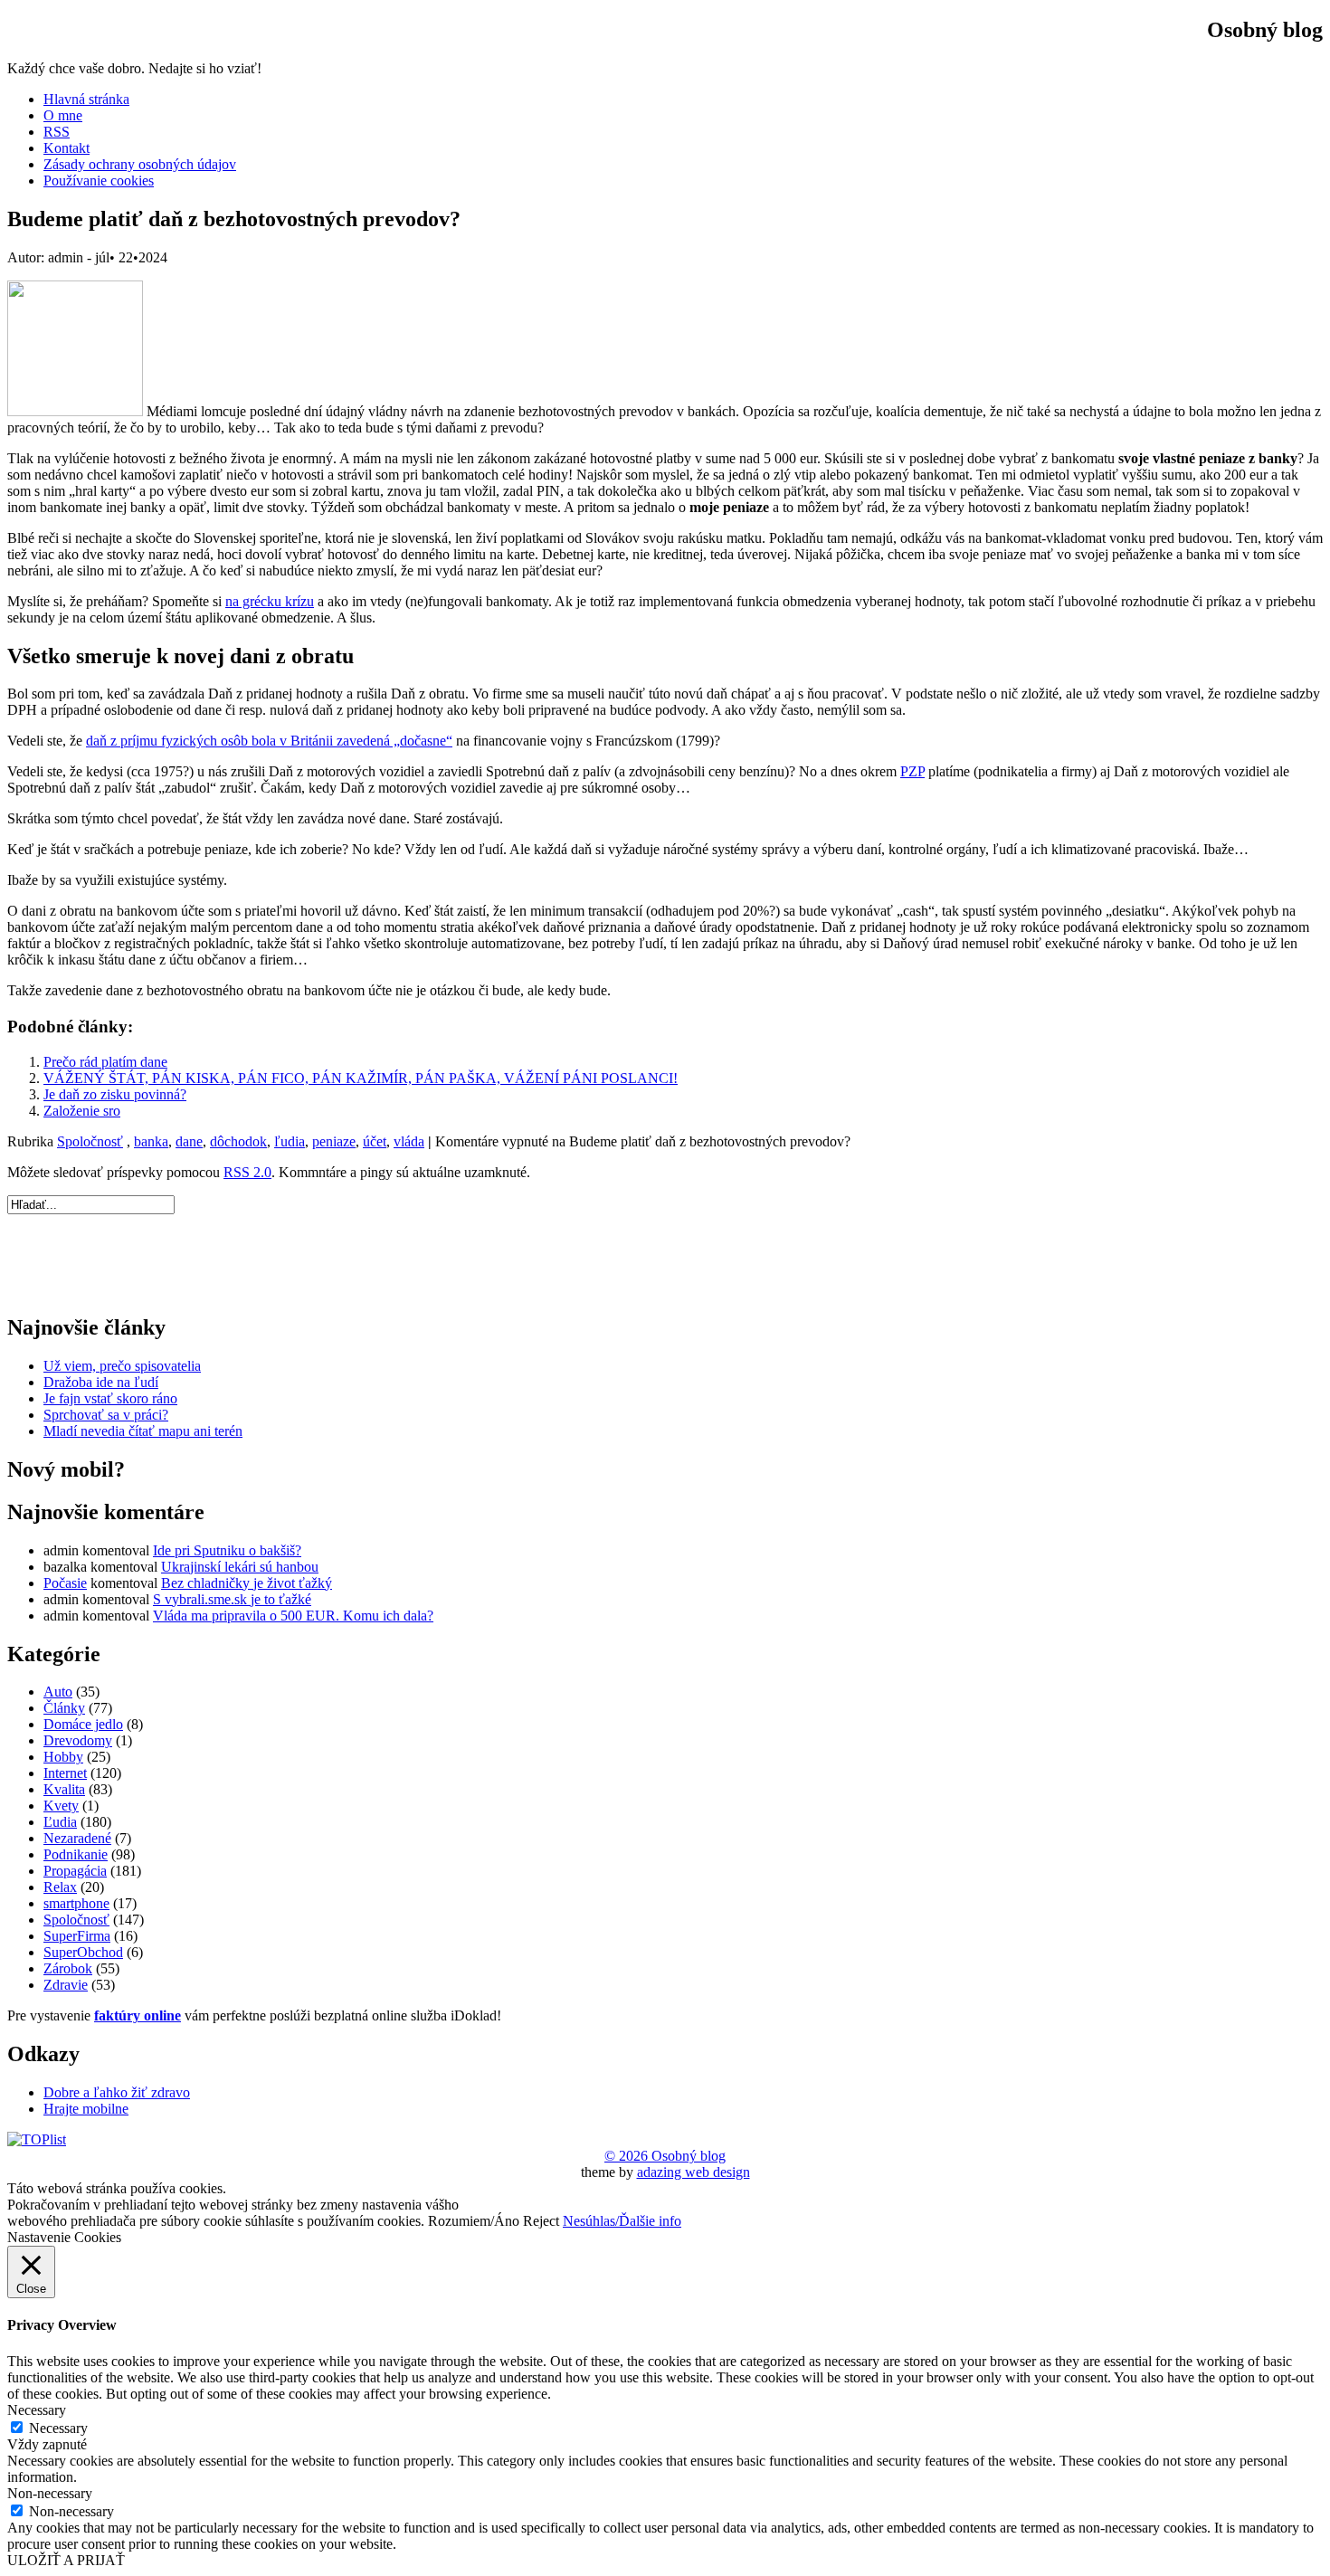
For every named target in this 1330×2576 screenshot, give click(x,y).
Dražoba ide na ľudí (101, 1382)
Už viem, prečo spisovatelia (122, 1366)
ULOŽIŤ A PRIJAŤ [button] (66, 2560)
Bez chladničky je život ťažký (247, 1583)
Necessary (58, 2428)
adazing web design (693, 2172)
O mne (63, 115)
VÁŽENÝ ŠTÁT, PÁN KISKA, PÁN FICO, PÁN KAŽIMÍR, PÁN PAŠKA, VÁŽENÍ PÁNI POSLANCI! (361, 1078)
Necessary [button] (37, 2410)
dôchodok (238, 1141)
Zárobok (68, 1968)
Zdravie (66, 1985)
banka (151, 1141)
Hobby (63, 1757)
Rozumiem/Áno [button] (474, 2221)
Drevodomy (78, 1740)
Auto (58, 1692)
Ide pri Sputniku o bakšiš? (227, 1550)
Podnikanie (76, 1854)
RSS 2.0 (247, 1172)
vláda (409, 1141)
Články (64, 1708)
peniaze (334, 1141)
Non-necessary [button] (50, 2493)
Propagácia (75, 1871)
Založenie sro (82, 1111)
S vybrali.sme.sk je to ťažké (232, 1599)
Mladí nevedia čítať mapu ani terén (143, 1431)
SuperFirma (77, 1936)
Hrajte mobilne (86, 2109)
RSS (57, 132)
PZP (912, 771)
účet (375, 1141)
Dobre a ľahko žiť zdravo (117, 2092)
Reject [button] (541, 2221)
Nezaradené (77, 1838)
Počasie (65, 1583)
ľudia (290, 1141)
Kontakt (66, 148)
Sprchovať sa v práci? (106, 1415)
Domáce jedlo (83, 1724)
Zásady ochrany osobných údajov (140, 164)
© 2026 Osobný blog (665, 2156)
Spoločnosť (90, 1141)
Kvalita (64, 1789)
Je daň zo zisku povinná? (115, 1094)
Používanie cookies (99, 181)
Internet (65, 1773)
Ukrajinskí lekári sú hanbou (240, 1567)
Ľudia (60, 1822)
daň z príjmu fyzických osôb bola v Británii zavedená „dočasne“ (269, 741)
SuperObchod (83, 1952)
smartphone (76, 1903)
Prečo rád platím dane (105, 1062)
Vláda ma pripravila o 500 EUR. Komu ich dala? (293, 1616)
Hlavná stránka (86, 99)
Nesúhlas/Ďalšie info (622, 2221)
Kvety (61, 1806)
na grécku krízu (270, 601)
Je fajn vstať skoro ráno (110, 1398)
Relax (60, 1887)
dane (189, 1141)
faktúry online (138, 2015)
